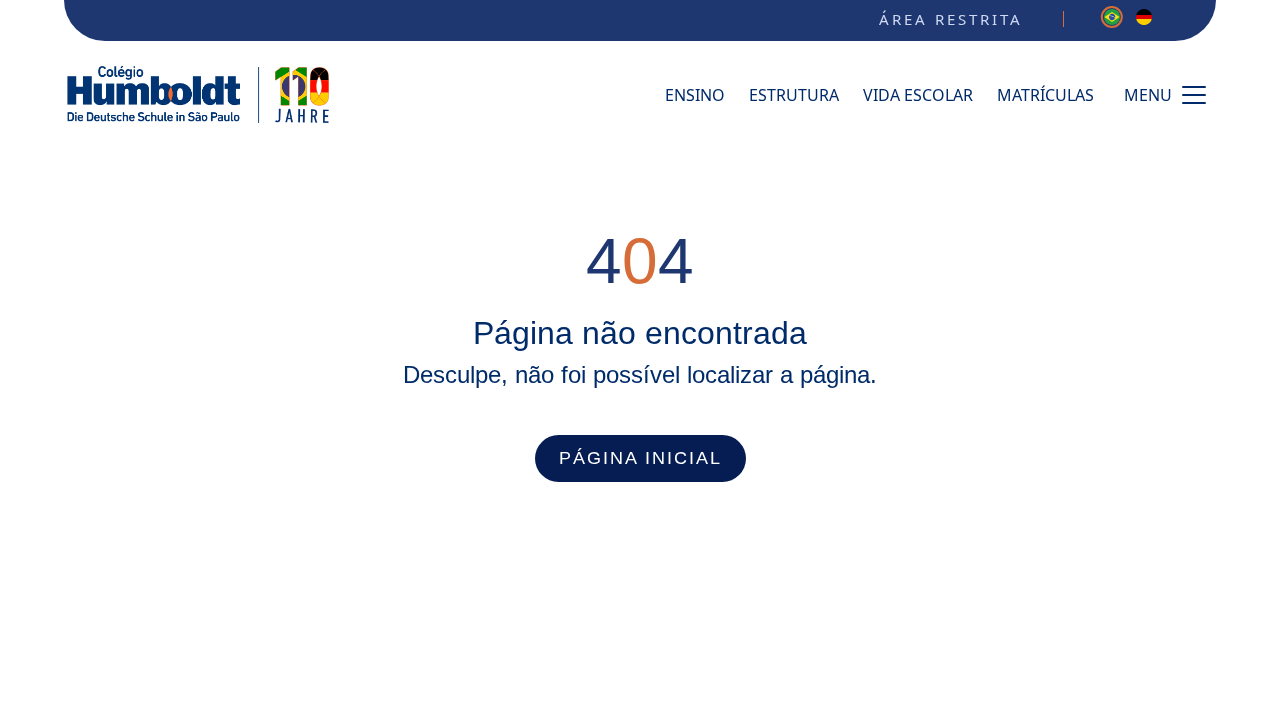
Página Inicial (640, 458)
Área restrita (951, 19)
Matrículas (1045, 95)
